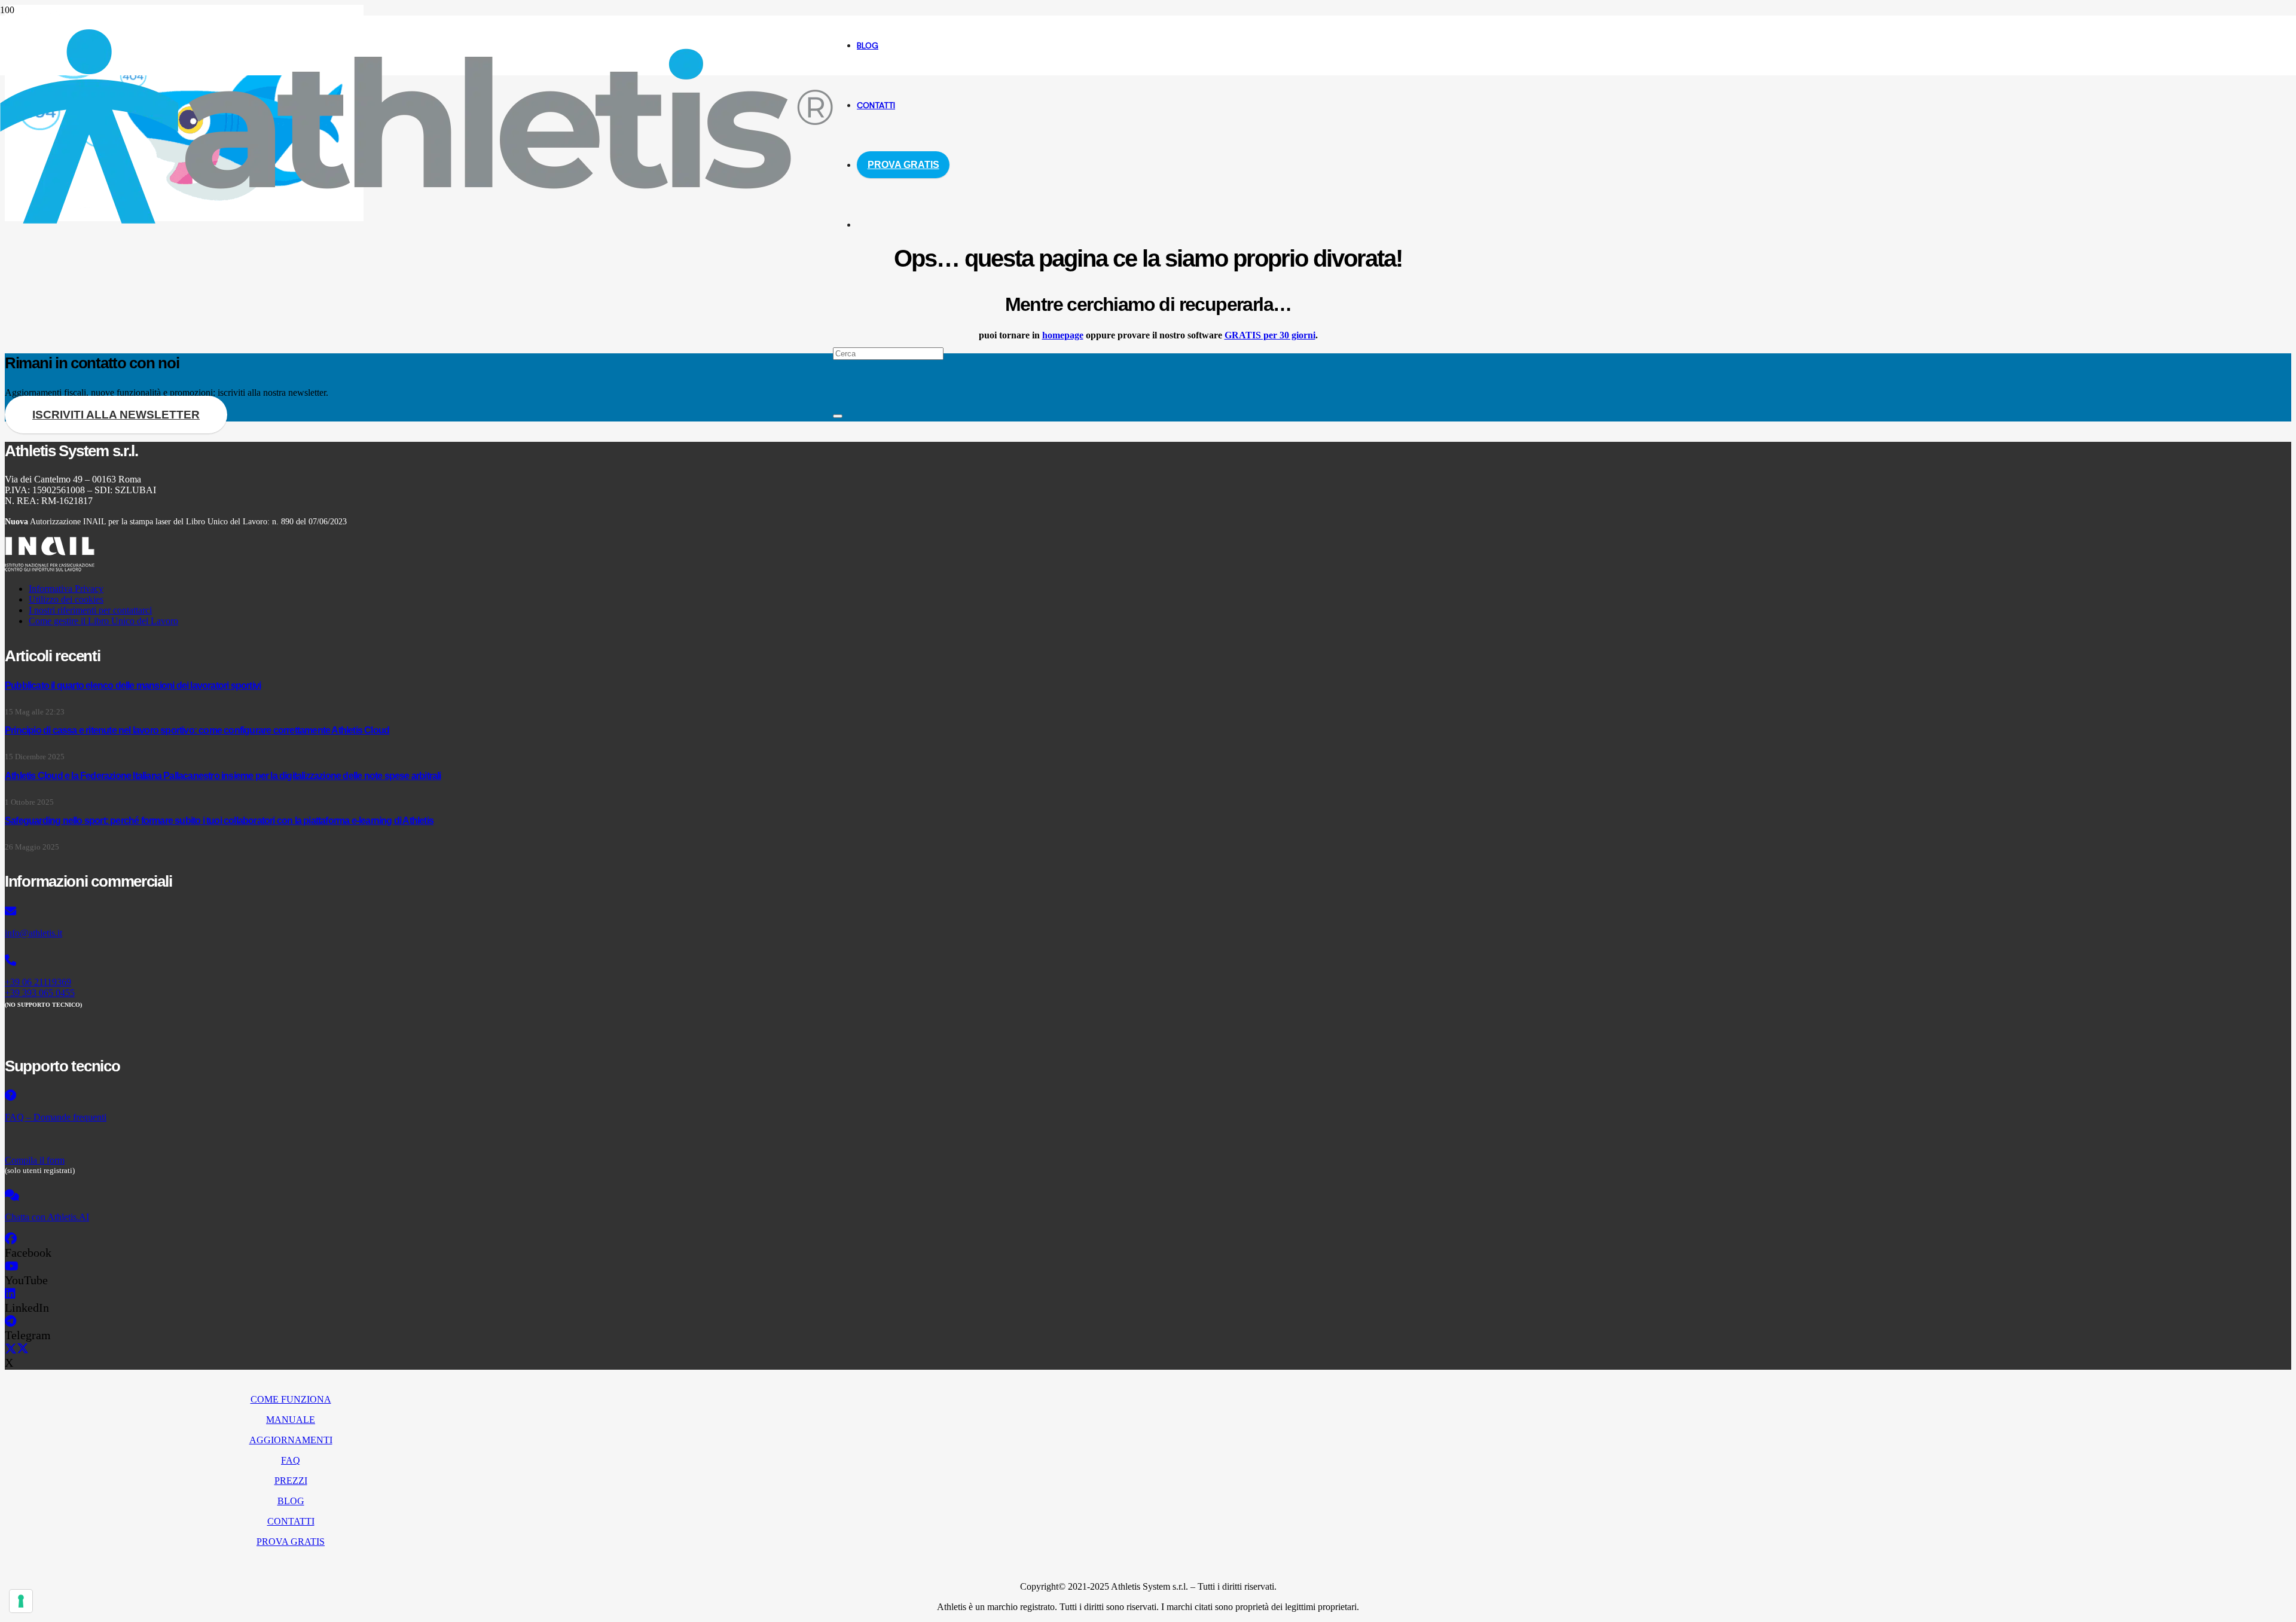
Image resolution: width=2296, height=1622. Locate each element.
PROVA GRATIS (291, 1542)
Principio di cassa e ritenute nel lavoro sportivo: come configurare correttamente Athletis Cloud (197, 730)
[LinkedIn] (10, 1294)
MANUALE (291, 1420)
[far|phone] (386, 961)
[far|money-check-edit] (386, 1139)
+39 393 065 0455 (40, 993)
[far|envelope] (386, 912)
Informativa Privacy (66, 589)
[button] (837, 293)
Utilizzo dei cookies (66, 599)
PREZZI (291, 1481)
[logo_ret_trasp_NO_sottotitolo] (416, 220)
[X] (17, 1349)
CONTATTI (291, 1521)
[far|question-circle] (386, 1096)
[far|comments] (386, 1196)
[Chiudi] (838, 416)
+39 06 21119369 (38, 982)
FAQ (291, 1460)
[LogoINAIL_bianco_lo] (50, 568)
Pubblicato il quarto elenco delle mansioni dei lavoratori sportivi (133, 685)
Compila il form (35, 1160)
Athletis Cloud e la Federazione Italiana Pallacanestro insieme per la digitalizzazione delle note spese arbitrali (223, 776)
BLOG (291, 1501)
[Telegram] (10, 1321)
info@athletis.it (33, 933)
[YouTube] (12, 1266)
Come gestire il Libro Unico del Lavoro (103, 621)
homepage (1063, 335)
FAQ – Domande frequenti (56, 1117)
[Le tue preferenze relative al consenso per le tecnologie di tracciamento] (21, 1601)
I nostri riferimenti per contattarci (90, 610)
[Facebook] (11, 1239)
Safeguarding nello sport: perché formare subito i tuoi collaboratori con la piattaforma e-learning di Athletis (219, 821)
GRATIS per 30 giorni (1270, 335)
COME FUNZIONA (291, 1399)
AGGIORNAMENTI (291, 1440)
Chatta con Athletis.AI (47, 1217)
